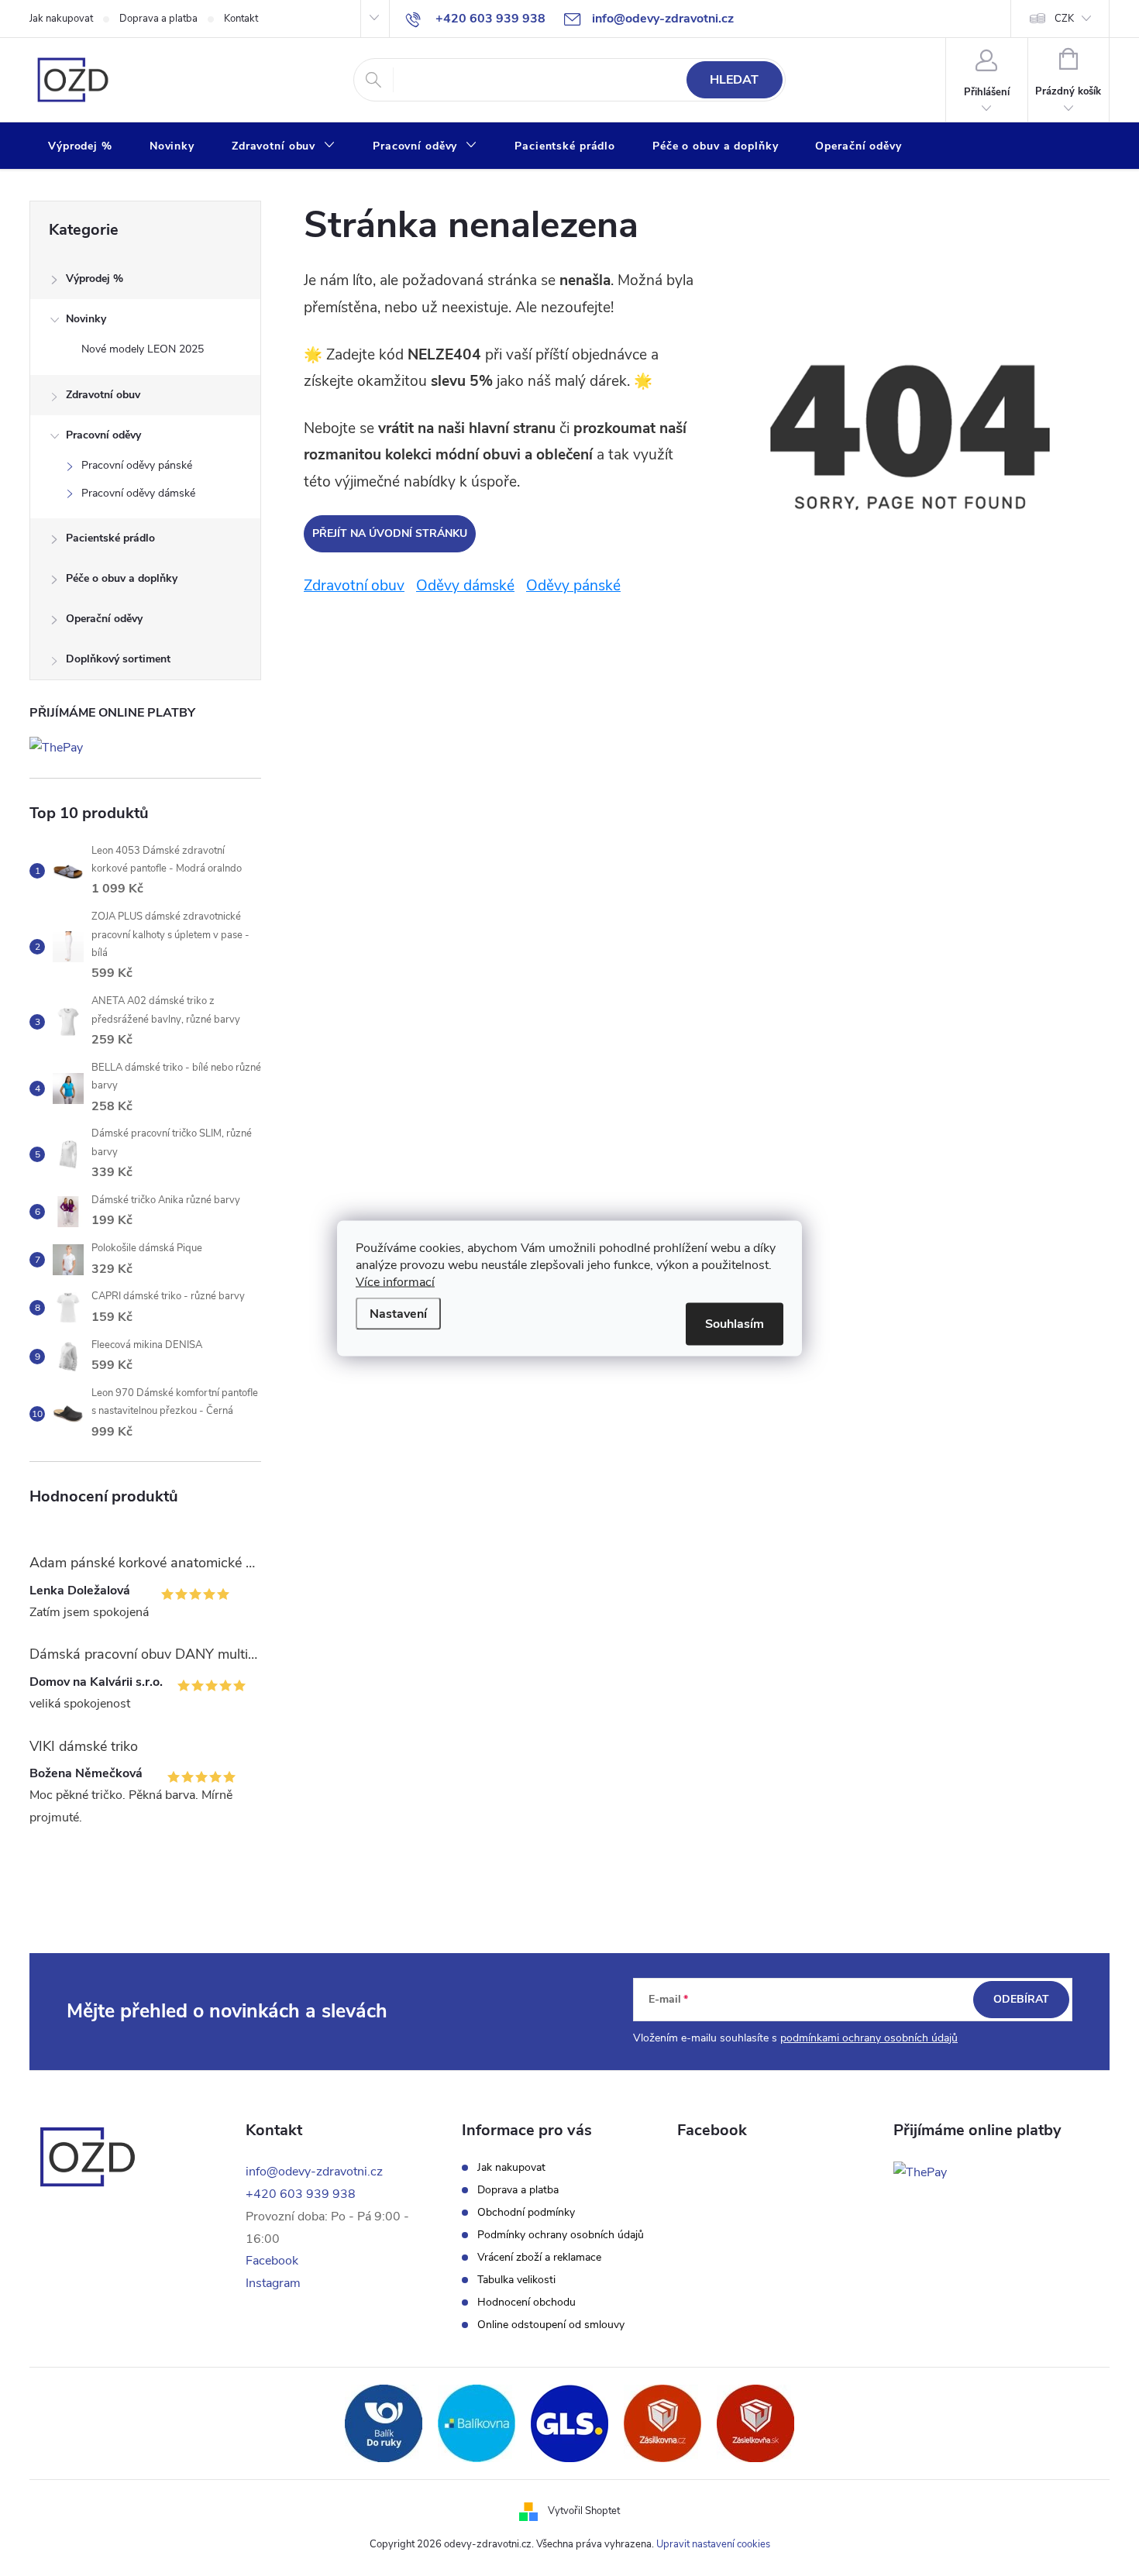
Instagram (273, 2283)
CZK (1064, 19)
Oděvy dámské (465, 586)
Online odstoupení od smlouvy (551, 2325)
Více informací (395, 1281)
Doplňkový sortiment (118, 659)
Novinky (86, 319)
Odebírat (1021, 1999)
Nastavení (398, 1313)
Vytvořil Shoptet (584, 2511)
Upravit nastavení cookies (713, 2544)
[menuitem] (80, 146)
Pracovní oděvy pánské (137, 465)
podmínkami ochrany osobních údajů (869, 2038)
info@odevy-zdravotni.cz (314, 2172)
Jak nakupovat (61, 19)
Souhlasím (735, 1323)
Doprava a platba (158, 19)
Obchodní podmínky (526, 2213)
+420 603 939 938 (301, 2194)
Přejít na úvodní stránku (390, 533)
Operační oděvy (104, 619)
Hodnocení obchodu (526, 2303)
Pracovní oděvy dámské (138, 493)
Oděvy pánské (573, 586)
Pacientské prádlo (110, 538)
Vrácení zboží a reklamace (539, 2258)
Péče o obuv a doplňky (122, 578)
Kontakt (241, 19)
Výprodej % (95, 279)
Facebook (272, 2261)
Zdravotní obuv (103, 395)
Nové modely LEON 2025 (143, 349)
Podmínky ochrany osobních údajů (561, 2235)
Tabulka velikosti (516, 2280)
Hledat (734, 80)
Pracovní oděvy (103, 435)
